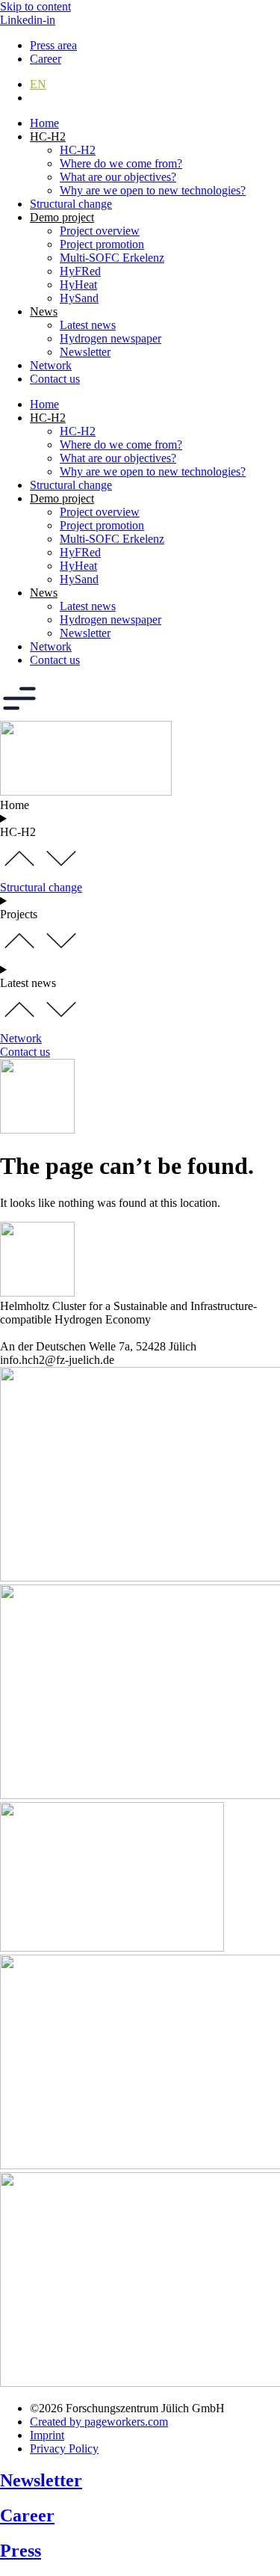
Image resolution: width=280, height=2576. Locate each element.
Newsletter (85, 352)
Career (27, 2515)
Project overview (100, 231)
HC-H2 (78, 150)
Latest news (88, 325)
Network (51, 365)
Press (21, 2551)
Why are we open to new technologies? (153, 190)
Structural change (71, 204)
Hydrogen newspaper (111, 338)
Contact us (55, 379)
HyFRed (80, 271)
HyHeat (78, 285)
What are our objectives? (118, 177)
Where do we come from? (121, 163)
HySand (79, 298)
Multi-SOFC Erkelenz (112, 258)
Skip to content (35, 6)
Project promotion (102, 244)
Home (44, 123)
